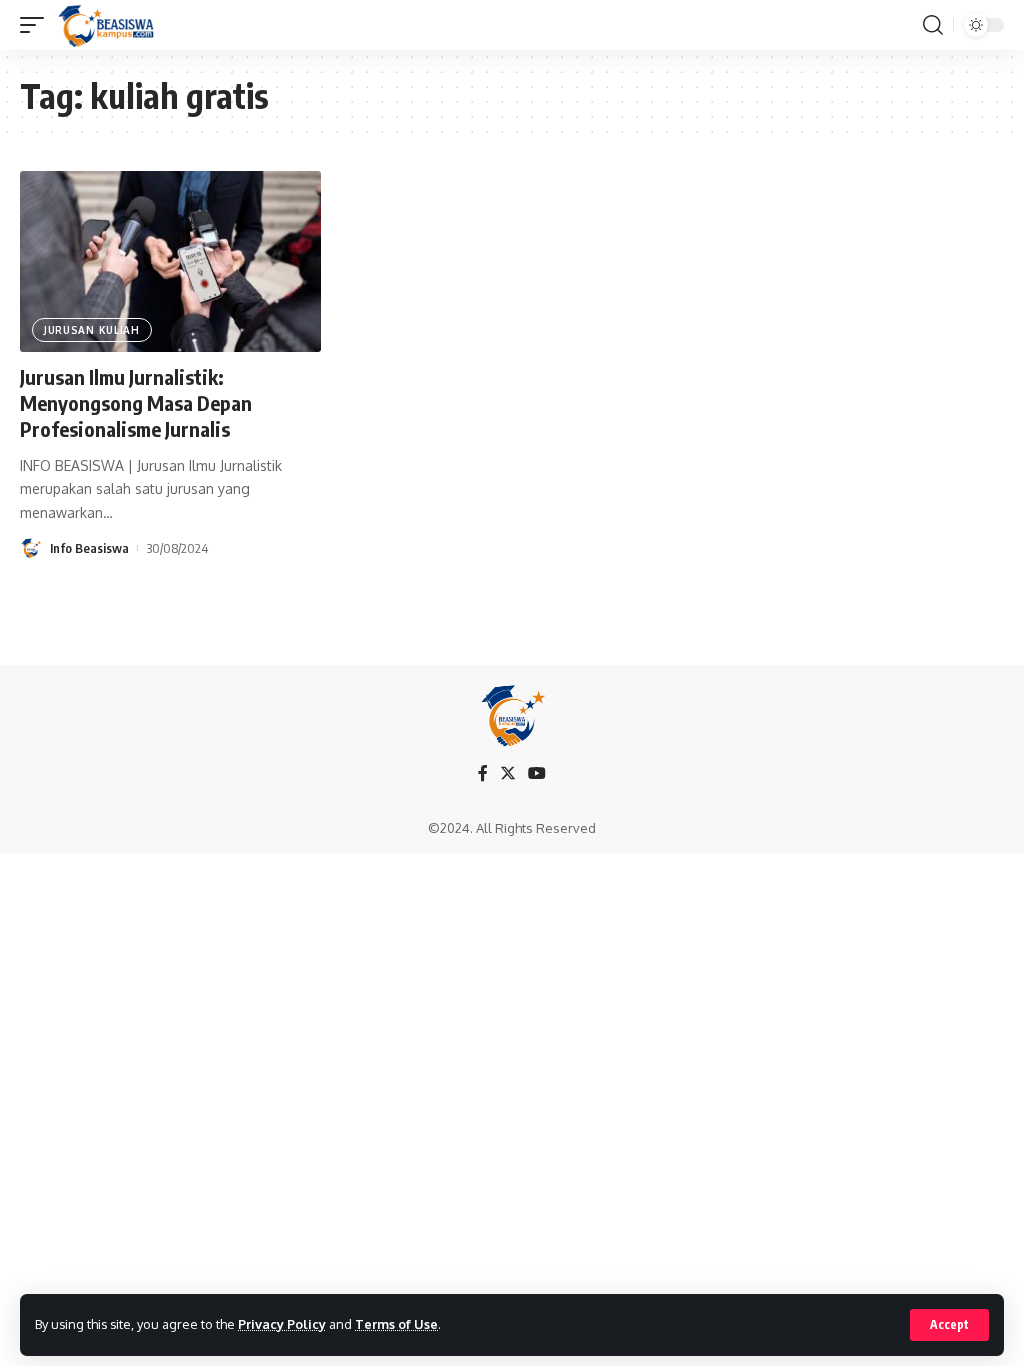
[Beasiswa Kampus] (108, 25)
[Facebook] (483, 773)
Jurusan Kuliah (92, 330)
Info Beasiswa (89, 548)
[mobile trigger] (37, 25)
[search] (933, 25)
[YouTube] (537, 773)
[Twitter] (508, 773)
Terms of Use (396, 1324)
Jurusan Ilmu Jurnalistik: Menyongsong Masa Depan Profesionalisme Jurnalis (136, 402)
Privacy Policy (282, 1324)
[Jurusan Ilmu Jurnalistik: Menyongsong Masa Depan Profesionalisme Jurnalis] (170, 261)
